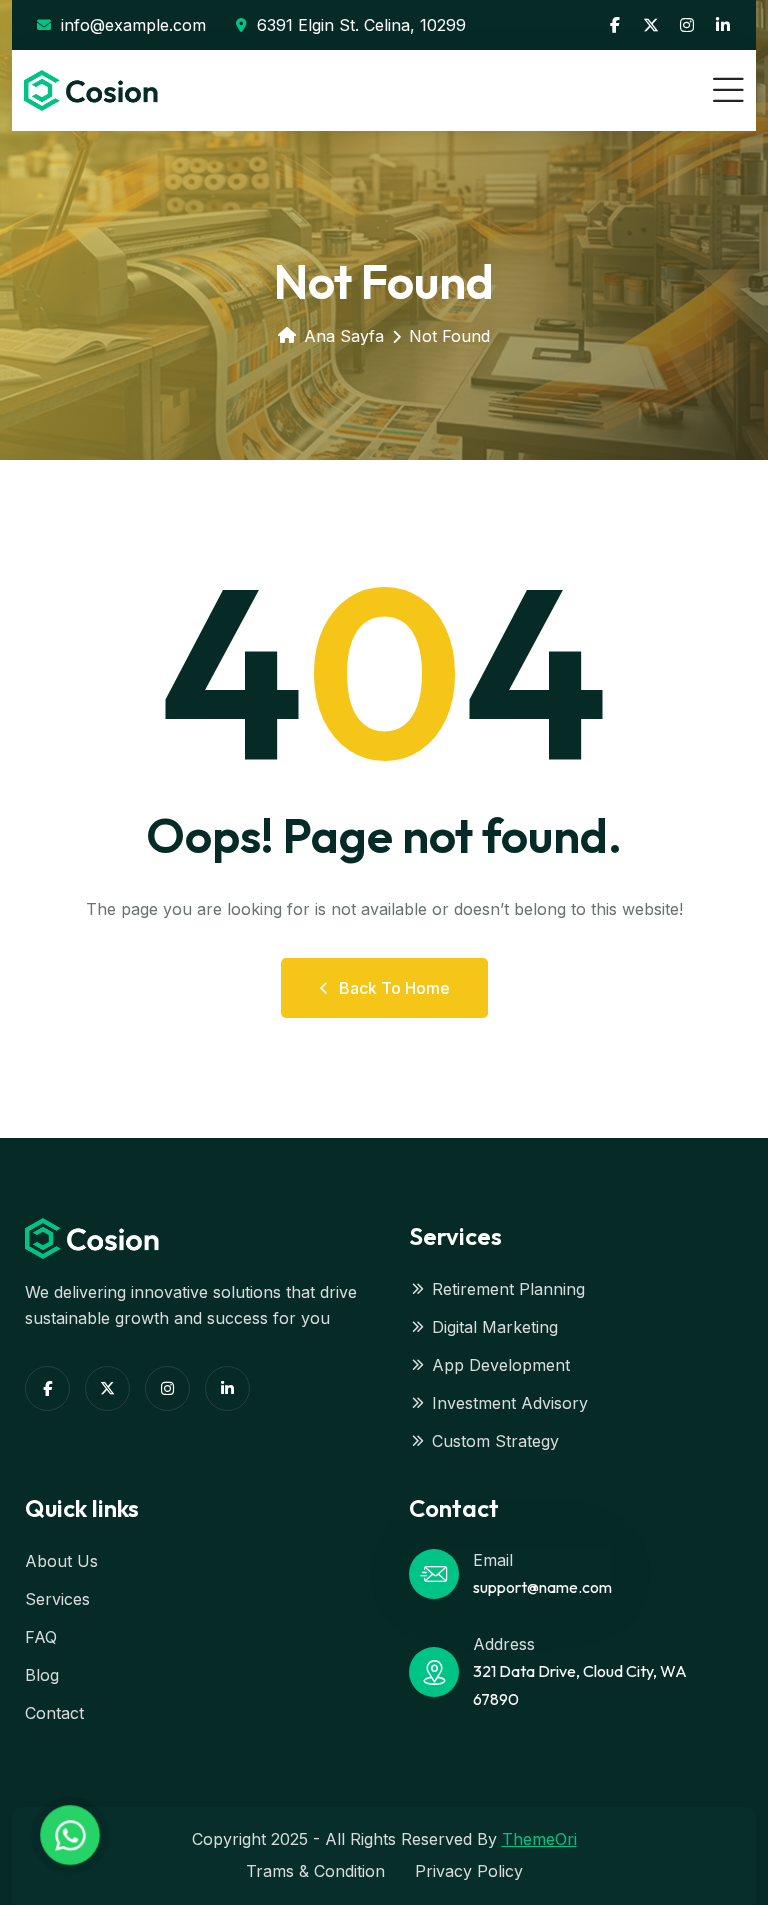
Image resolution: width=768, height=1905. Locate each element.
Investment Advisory (510, 1403)
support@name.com (542, 1587)
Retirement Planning (508, 1289)
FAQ (41, 1637)
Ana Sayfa (344, 336)
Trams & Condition (315, 1871)
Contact (54, 1713)
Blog (42, 1675)
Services (57, 1599)
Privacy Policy (469, 1871)
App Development (501, 1365)
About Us (61, 1561)
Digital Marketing (495, 1327)
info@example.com (133, 25)
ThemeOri (539, 1839)
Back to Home (394, 988)
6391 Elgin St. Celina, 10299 (361, 25)
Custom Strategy (495, 1441)
